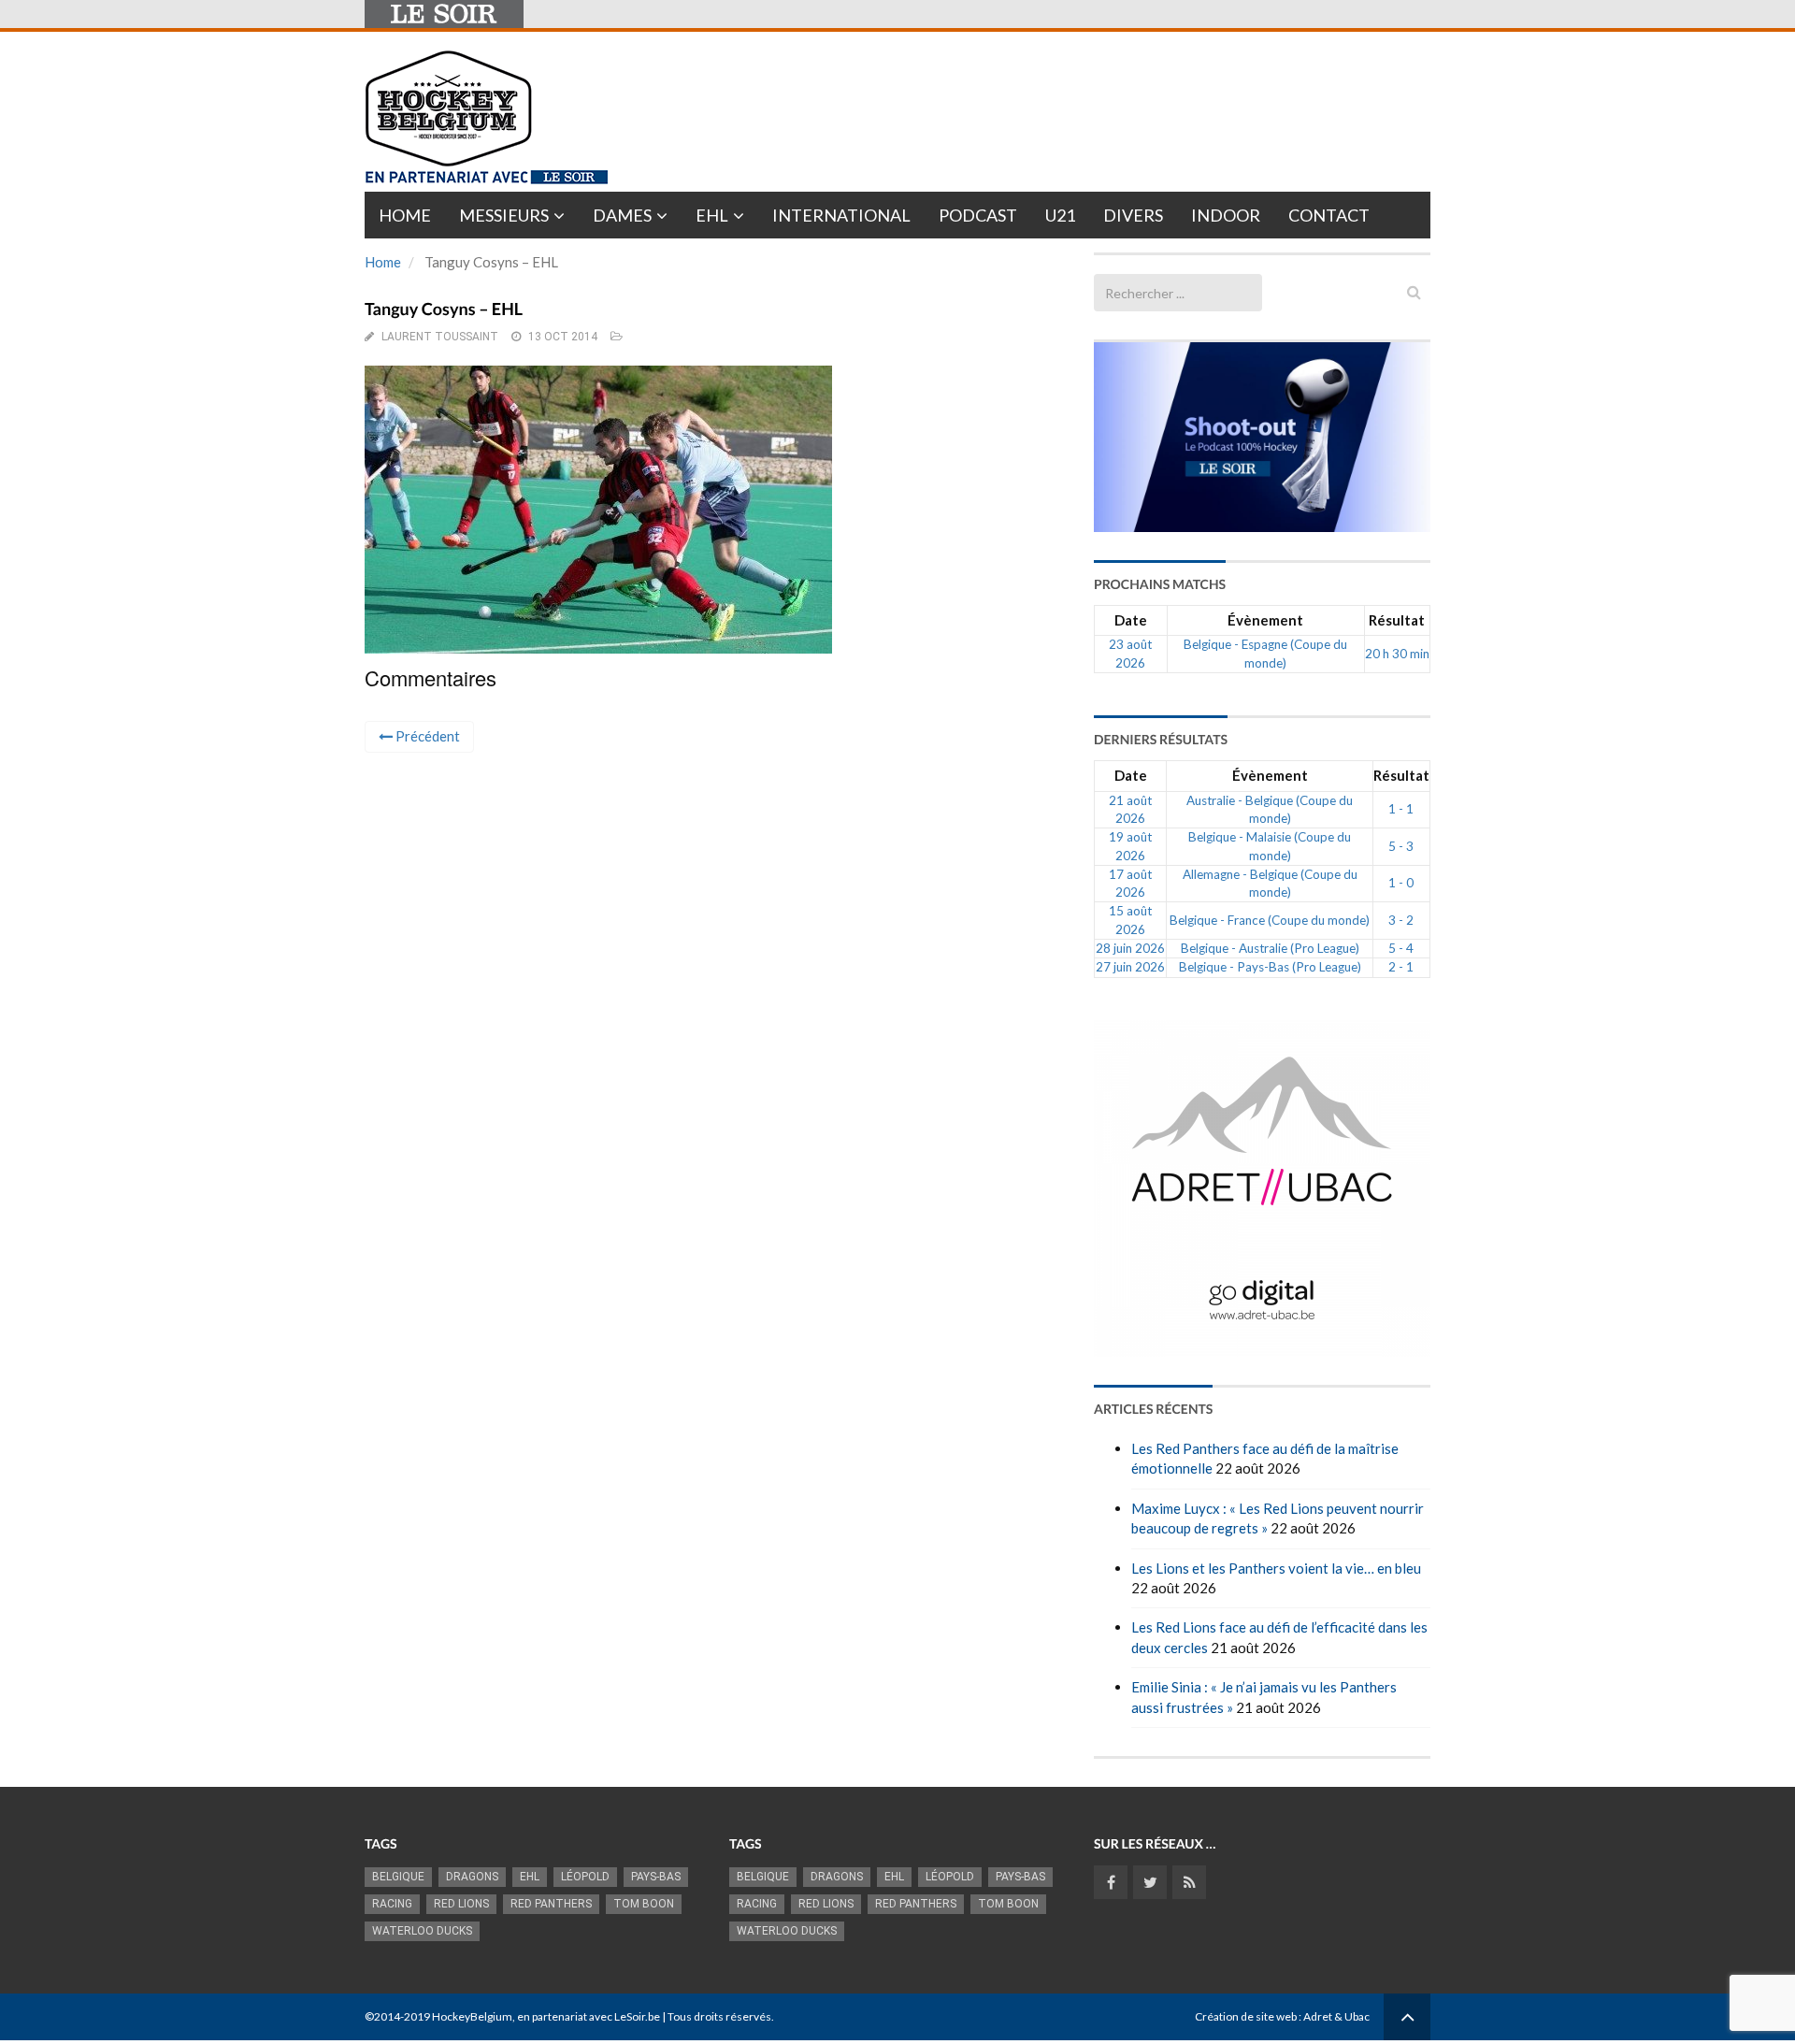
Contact (1329, 215)
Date (1131, 620)
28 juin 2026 (1130, 948)
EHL (712, 215)
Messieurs (504, 215)
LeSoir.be (637, 2016)
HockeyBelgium (472, 2016)
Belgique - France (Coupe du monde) (1270, 920)
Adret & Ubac (1336, 2016)
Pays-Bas (656, 1877)
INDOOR (1226, 215)
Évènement (1265, 620)
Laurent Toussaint (440, 337)
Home (405, 215)
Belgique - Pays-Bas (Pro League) (1270, 967)
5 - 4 (1401, 948)
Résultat (1397, 620)
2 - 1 (1401, 967)
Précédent (426, 736)
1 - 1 (1401, 809)
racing (392, 1904)
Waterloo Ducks (422, 1931)
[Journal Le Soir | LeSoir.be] (444, 14)
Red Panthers (551, 1904)
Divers (1133, 215)
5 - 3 (1401, 846)
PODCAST (978, 215)
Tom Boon (644, 1904)
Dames (622, 215)
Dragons (472, 1877)
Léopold (585, 1877)
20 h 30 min (1397, 654)
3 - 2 (1401, 920)
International (841, 215)
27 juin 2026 (1130, 967)
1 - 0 (1401, 883)
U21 (1060, 215)
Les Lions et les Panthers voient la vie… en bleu (1276, 1568)
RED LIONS (461, 1904)
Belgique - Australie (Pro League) (1270, 948)
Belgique (398, 1877)
